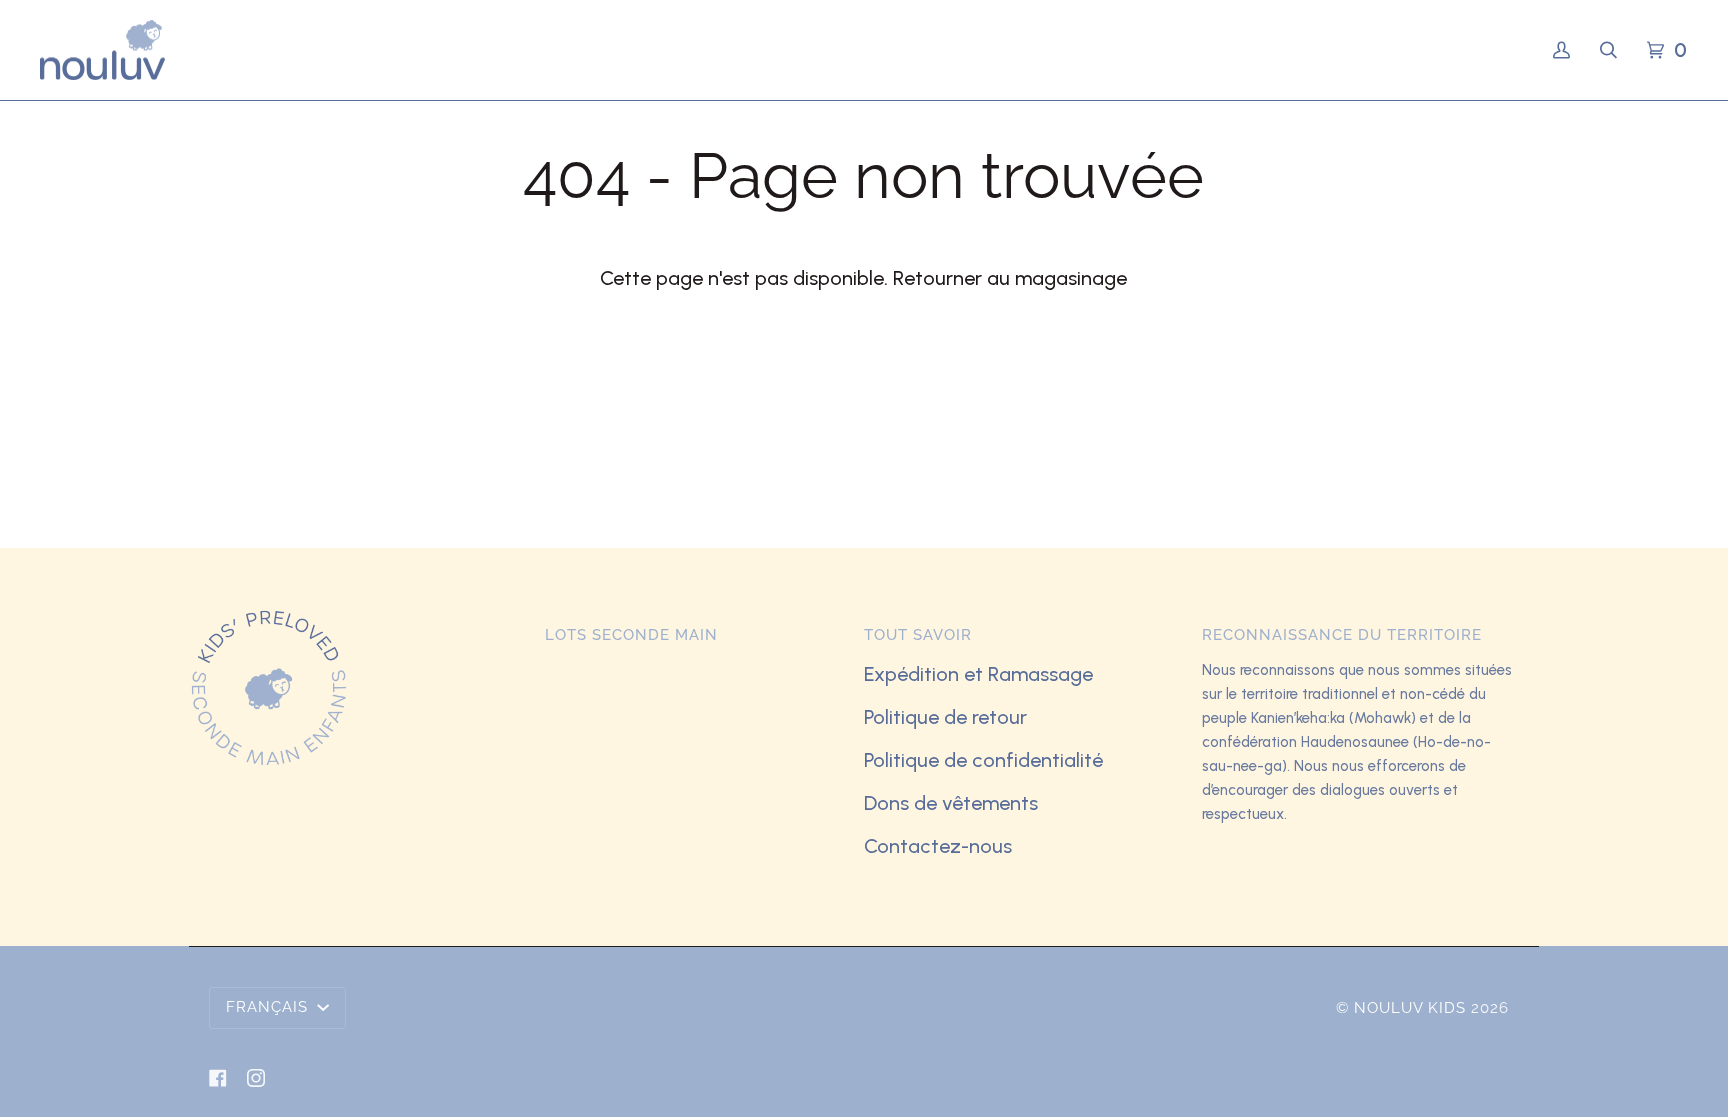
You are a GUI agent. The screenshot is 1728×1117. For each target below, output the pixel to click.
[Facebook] (218, 1078)
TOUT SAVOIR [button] (918, 635)
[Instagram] (256, 1078)
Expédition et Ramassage (978, 674)
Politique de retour (945, 717)
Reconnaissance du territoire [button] (1342, 635)
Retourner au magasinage (1010, 278)
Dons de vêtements (951, 803)
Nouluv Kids (1410, 1008)
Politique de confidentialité (983, 760)
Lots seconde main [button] (631, 635)
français (269, 1007)
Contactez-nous (938, 846)
